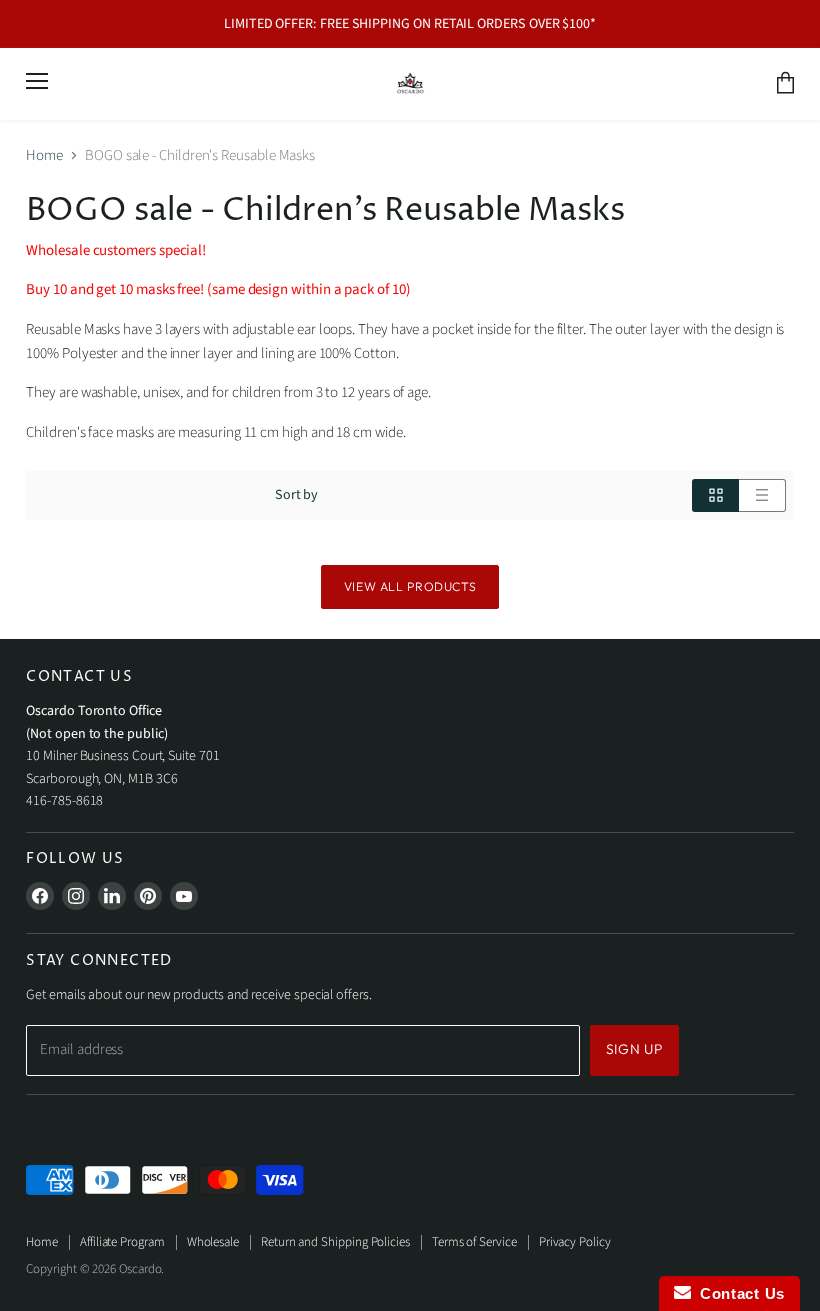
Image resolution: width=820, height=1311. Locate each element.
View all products (410, 586)
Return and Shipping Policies (335, 1242)
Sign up (634, 1049)
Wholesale (213, 1242)
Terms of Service (474, 1242)
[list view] (762, 495)
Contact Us (738, 1293)
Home (44, 155)
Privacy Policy (575, 1242)
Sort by (297, 495)
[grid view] (715, 495)
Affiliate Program (122, 1242)
